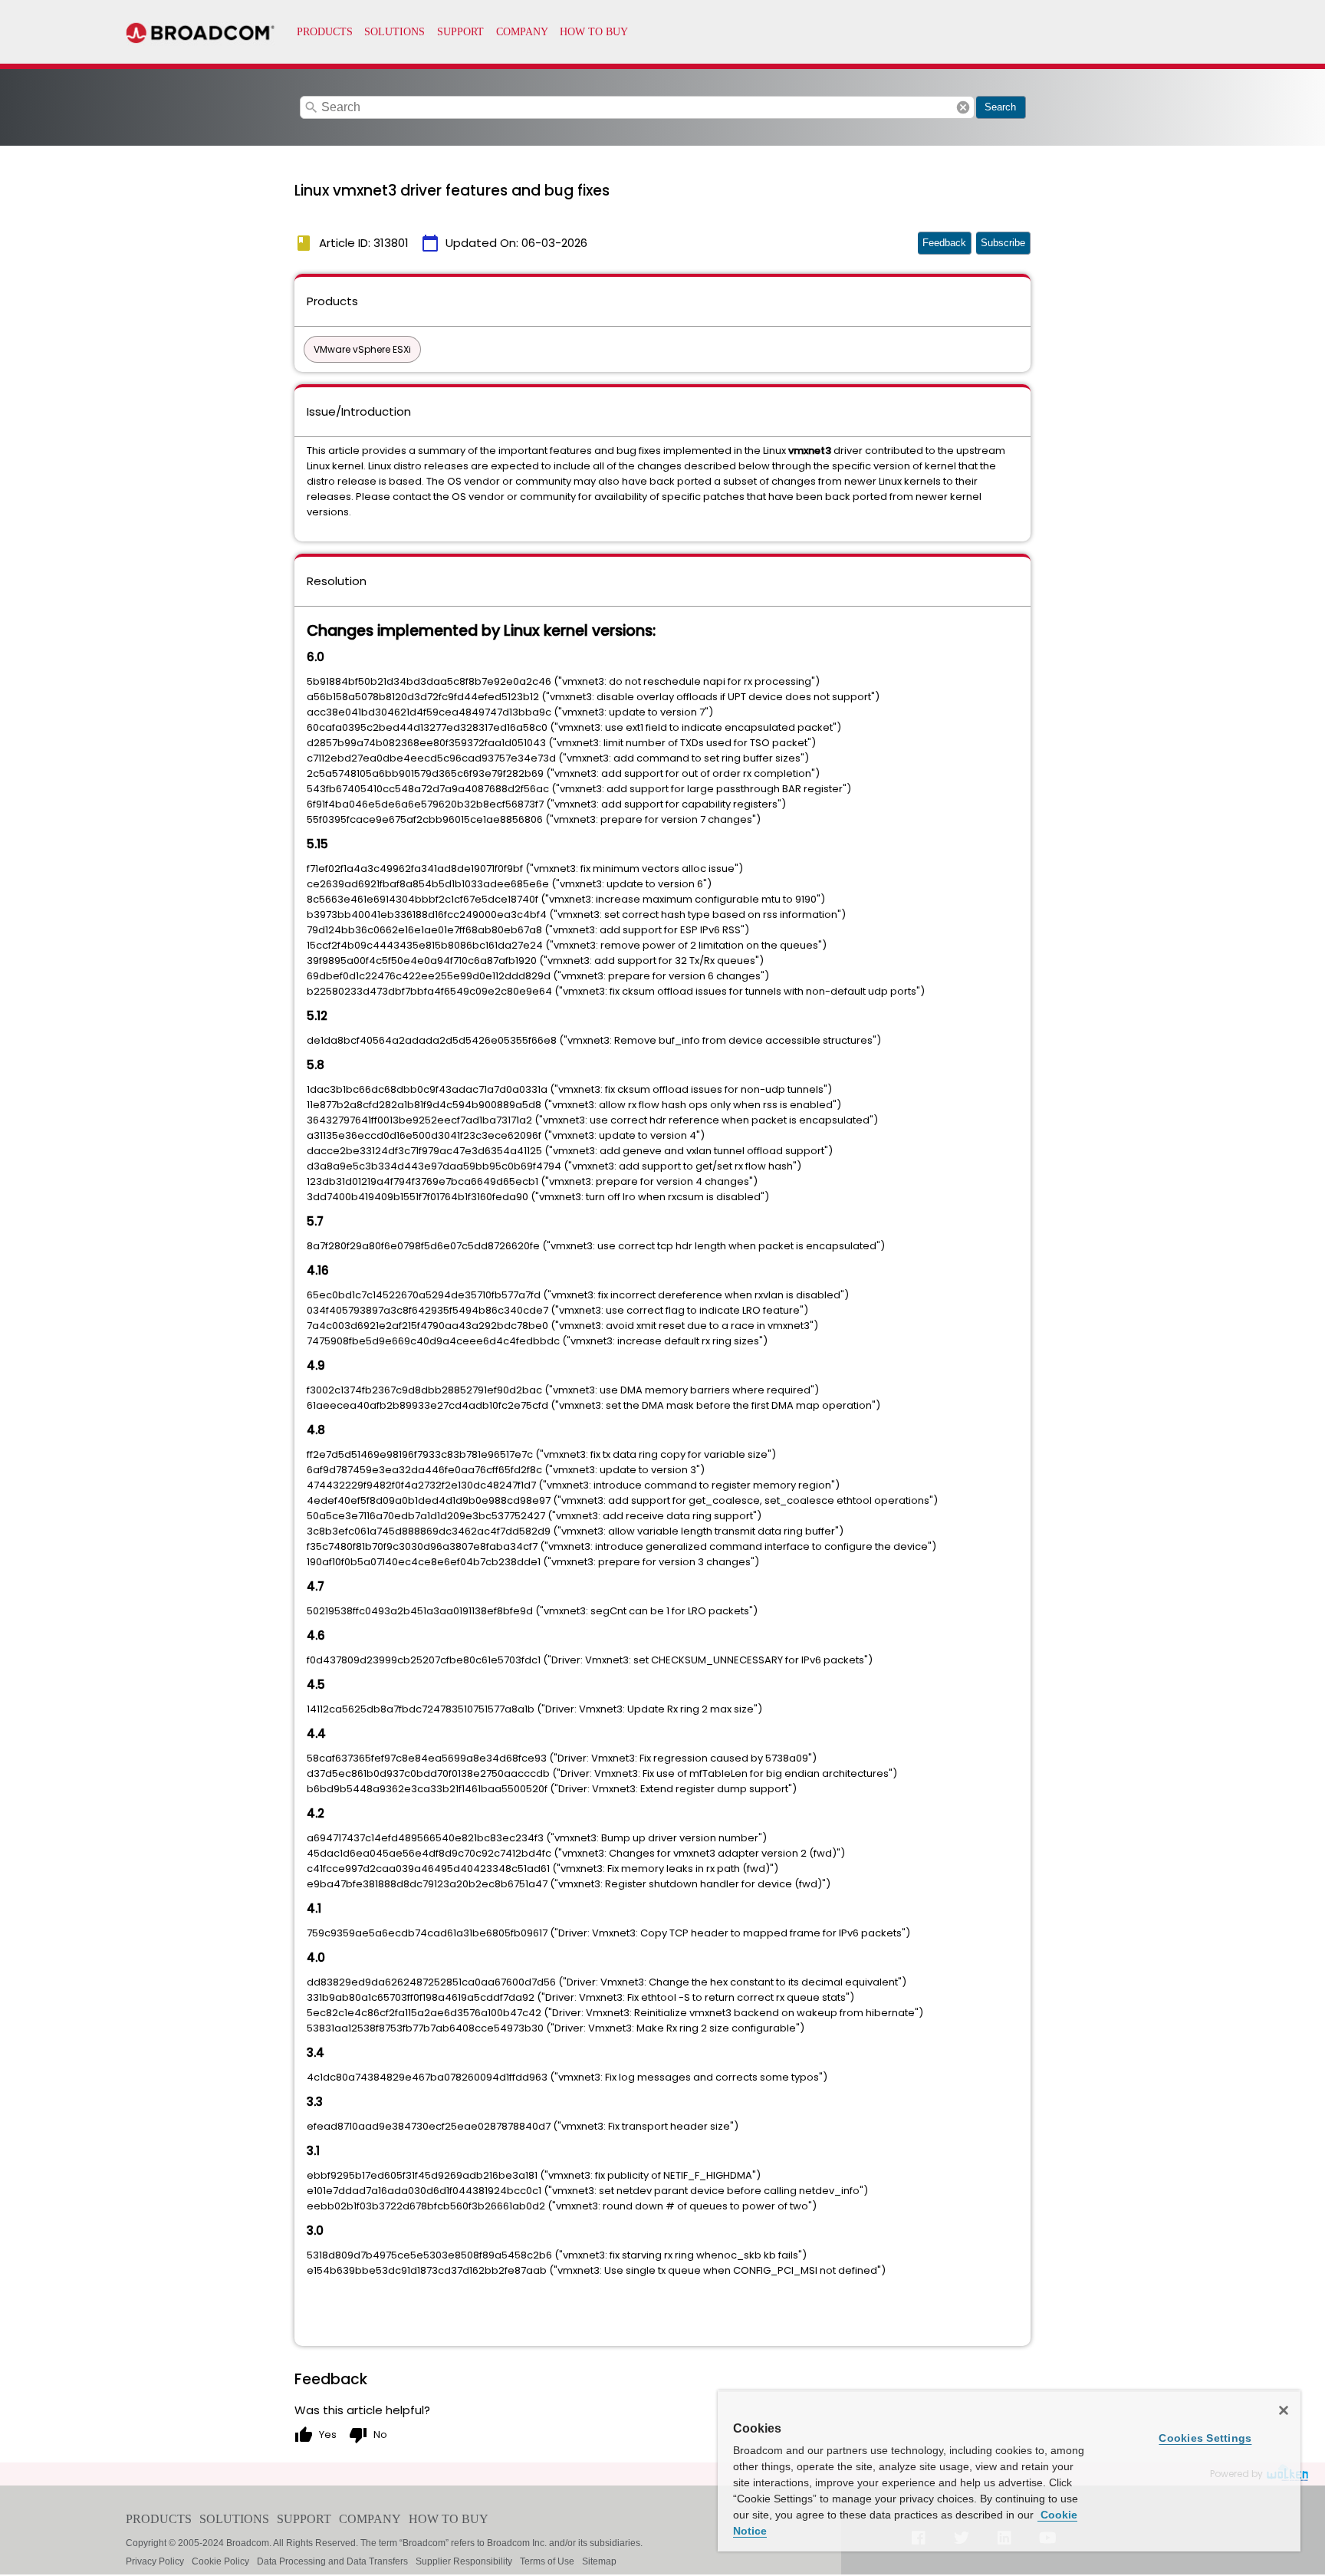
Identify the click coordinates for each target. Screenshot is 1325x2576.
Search (1000, 107)
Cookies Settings (1205, 2438)
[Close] (1284, 2410)
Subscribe (1003, 243)
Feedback (944, 243)
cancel (963, 107)
